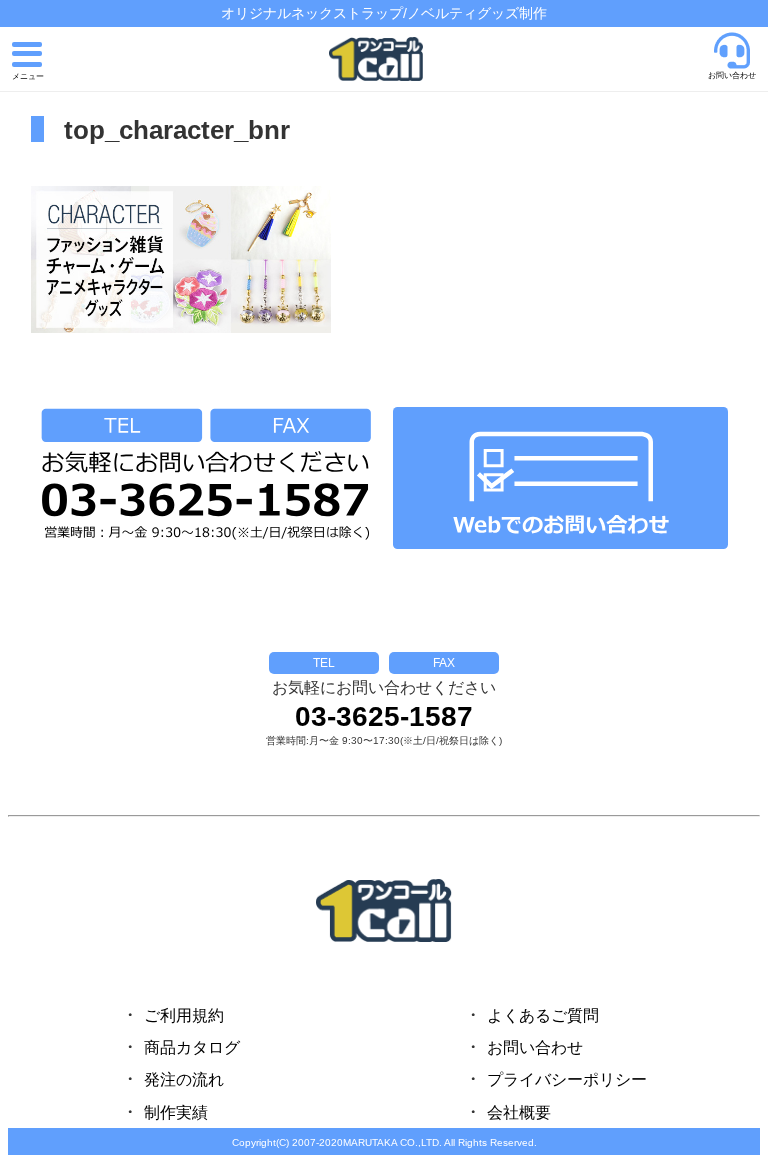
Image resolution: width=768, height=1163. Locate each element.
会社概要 (519, 1112)
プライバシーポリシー (567, 1079)
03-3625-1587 (384, 717)
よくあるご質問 (543, 1015)
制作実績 (176, 1112)
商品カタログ (192, 1047)
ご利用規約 (184, 1015)
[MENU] (28, 62)
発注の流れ (184, 1079)
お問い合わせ (535, 1047)
